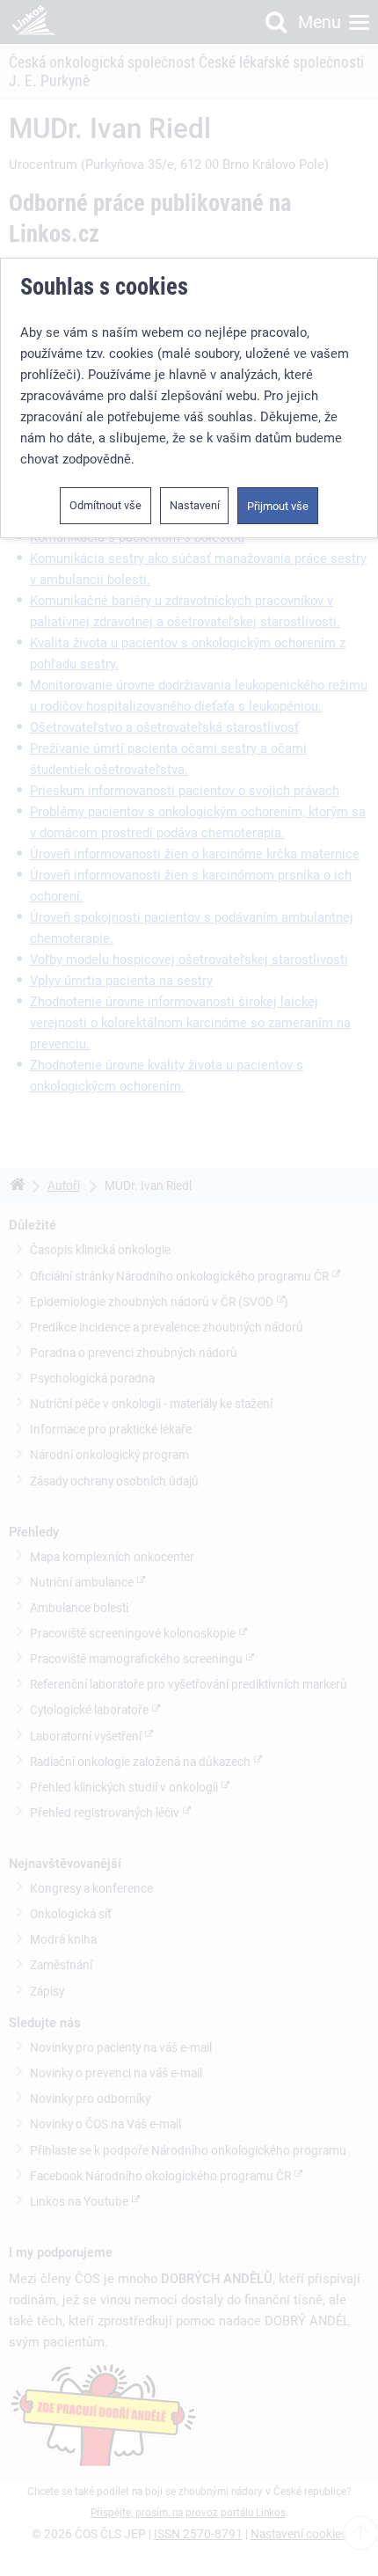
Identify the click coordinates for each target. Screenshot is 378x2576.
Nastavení (195, 505)
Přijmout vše (278, 506)
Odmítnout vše (105, 505)
